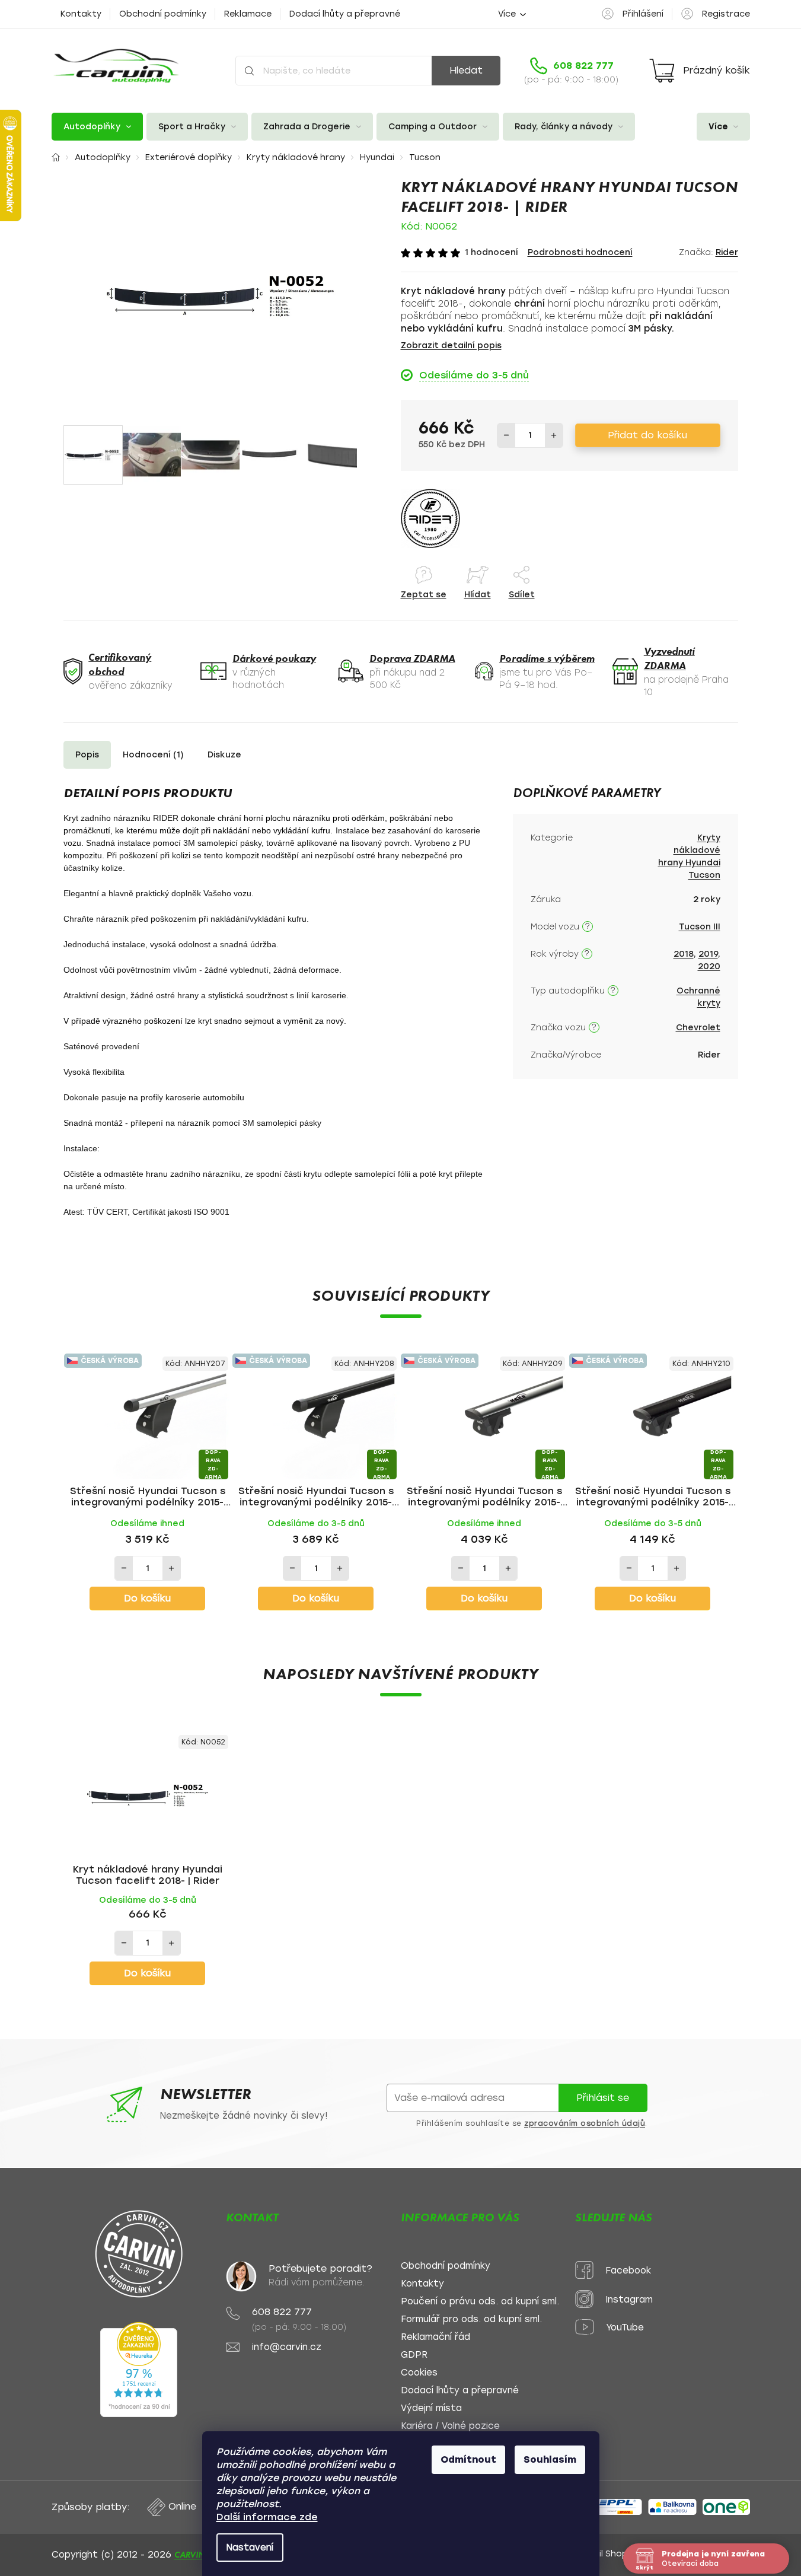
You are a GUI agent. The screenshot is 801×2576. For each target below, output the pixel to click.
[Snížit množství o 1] (506, 435)
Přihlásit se (603, 2098)
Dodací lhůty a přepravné (345, 14)
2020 (709, 967)
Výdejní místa (431, 2408)
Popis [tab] (87, 755)
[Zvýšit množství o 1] (554, 435)
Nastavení (250, 2548)
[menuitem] (97, 127)
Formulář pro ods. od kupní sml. (471, 2319)
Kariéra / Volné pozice (450, 2426)
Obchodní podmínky (163, 14)
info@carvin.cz (287, 2347)
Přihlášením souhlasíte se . (532, 2123)
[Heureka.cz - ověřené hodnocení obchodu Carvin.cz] (139, 2370)
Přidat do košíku (647, 435)
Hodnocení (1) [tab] (153, 755)
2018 (684, 954)
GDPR (414, 2355)
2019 (708, 954)
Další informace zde (267, 2517)
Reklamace (248, 14)
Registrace (726, 14)
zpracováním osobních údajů (585, 2123)
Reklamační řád (435, 2337)
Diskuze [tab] (224, 755)
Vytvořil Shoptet (607, 2554)
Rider (727, 252)
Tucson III (700, 927)
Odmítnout (468, 2459)
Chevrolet (698, 1028)
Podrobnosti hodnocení (580, 252)
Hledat (466, 70)
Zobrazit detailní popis (451, 346)
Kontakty (81, 14)
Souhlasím (550, 2459)
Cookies (419, 2373)
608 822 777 (282, 2312)
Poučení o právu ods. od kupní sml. (480, 2302)
